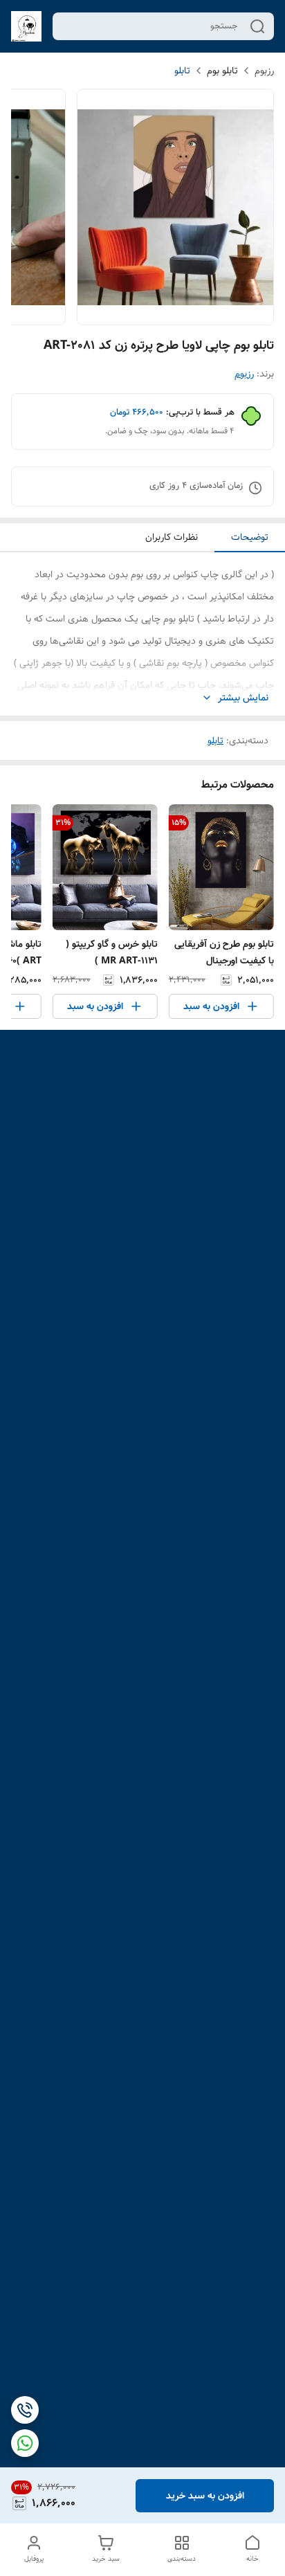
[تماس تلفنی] (25, 2410)
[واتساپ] (25, 2443)
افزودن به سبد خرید (205, 2496)
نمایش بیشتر (243, 698)
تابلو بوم (222, 71)
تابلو (182, 71)
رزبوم (264, 71)
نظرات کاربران (172, 537)
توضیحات (250, 537)
